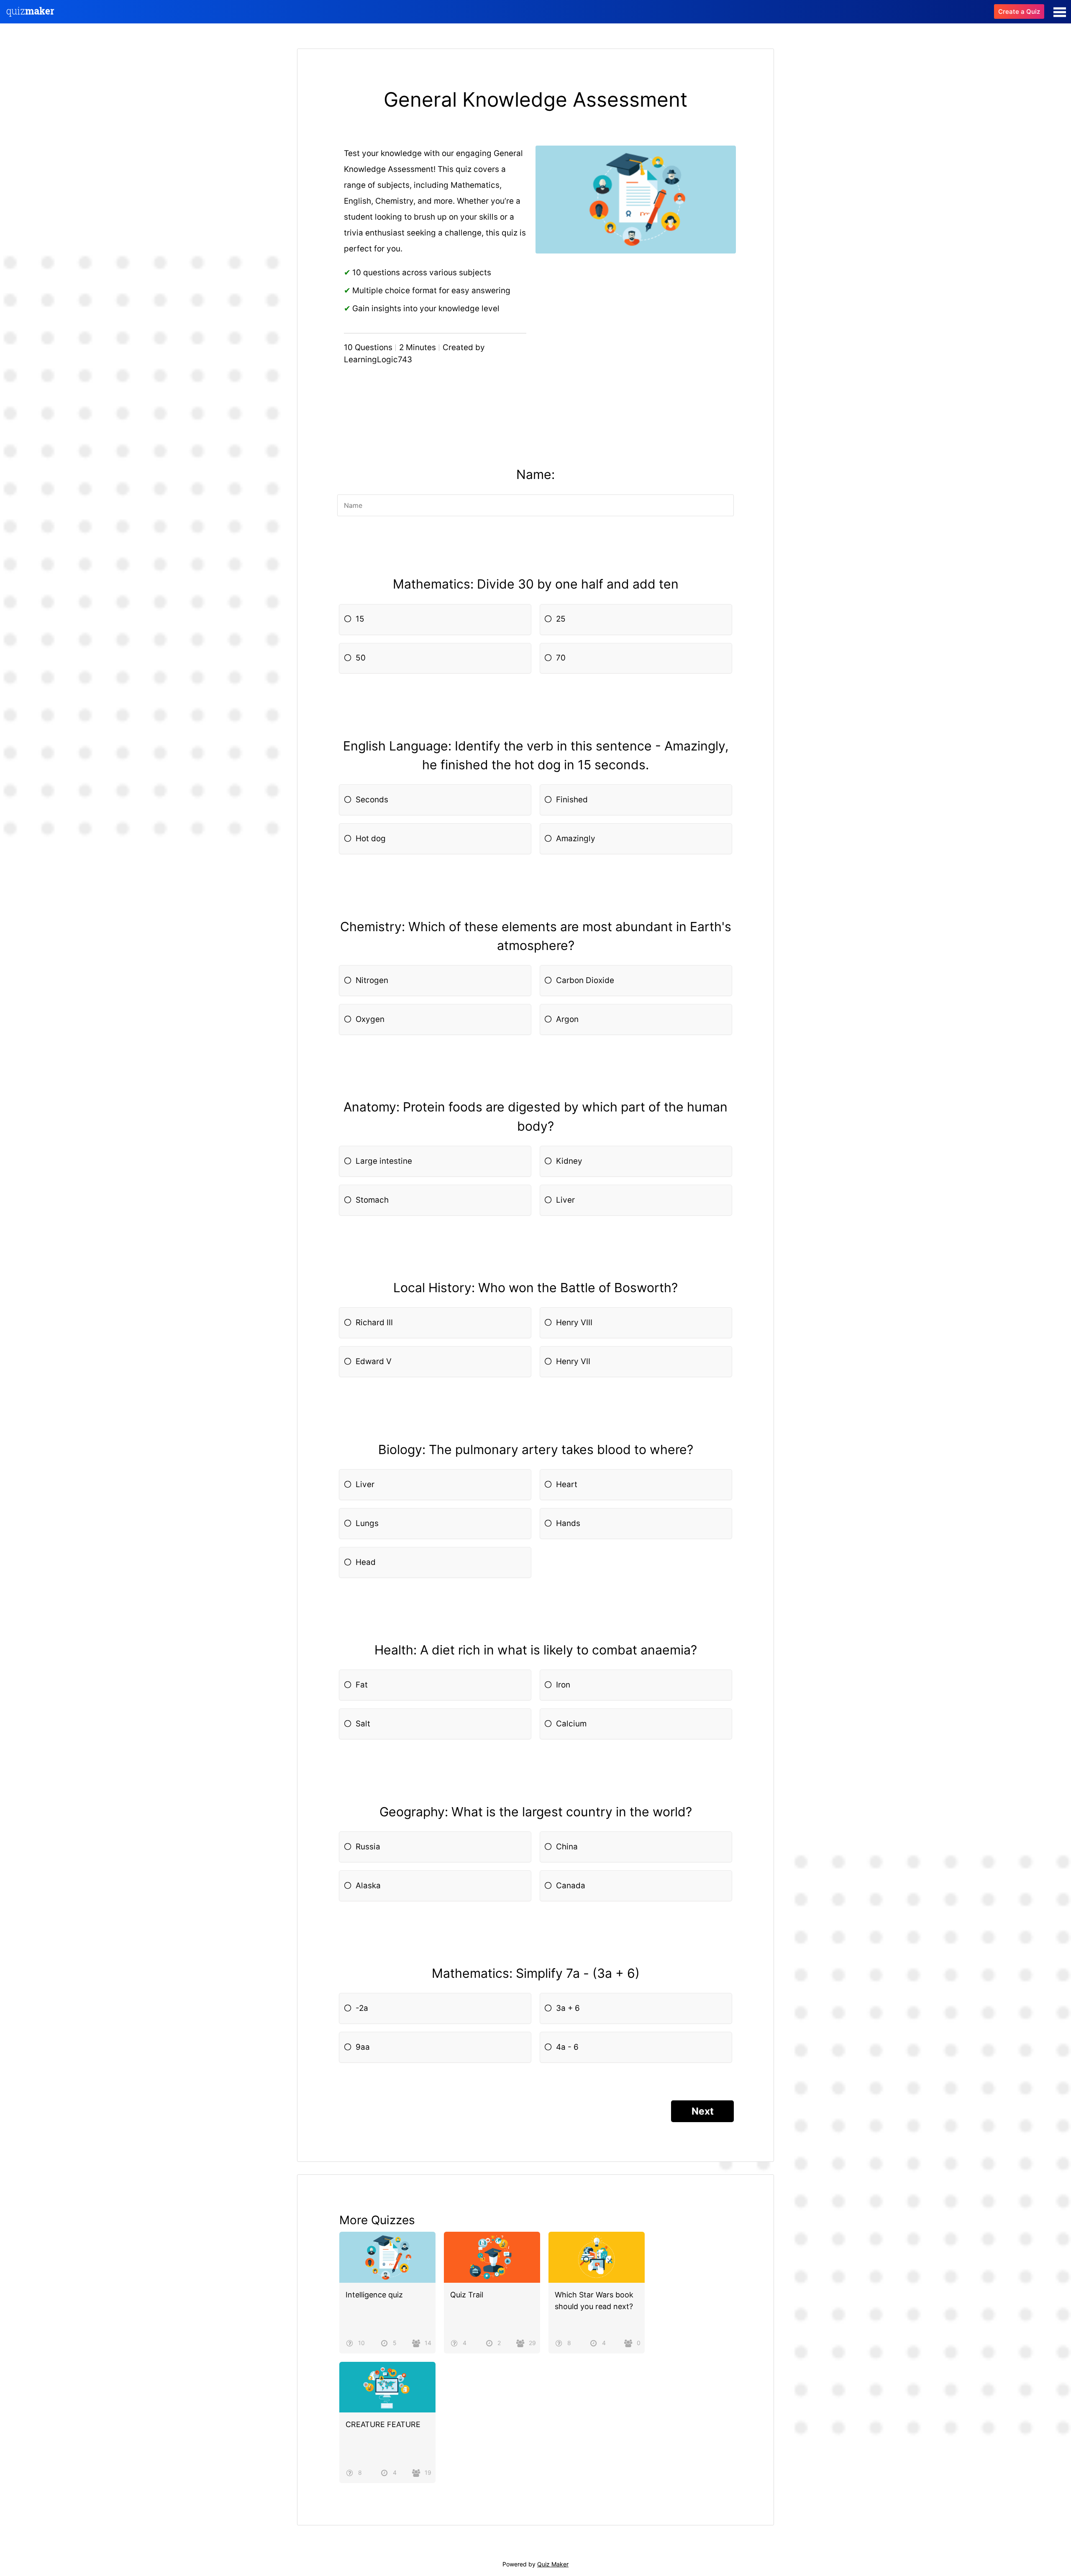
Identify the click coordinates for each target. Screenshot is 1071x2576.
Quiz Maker (553, 2564)
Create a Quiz (1019, 12)
